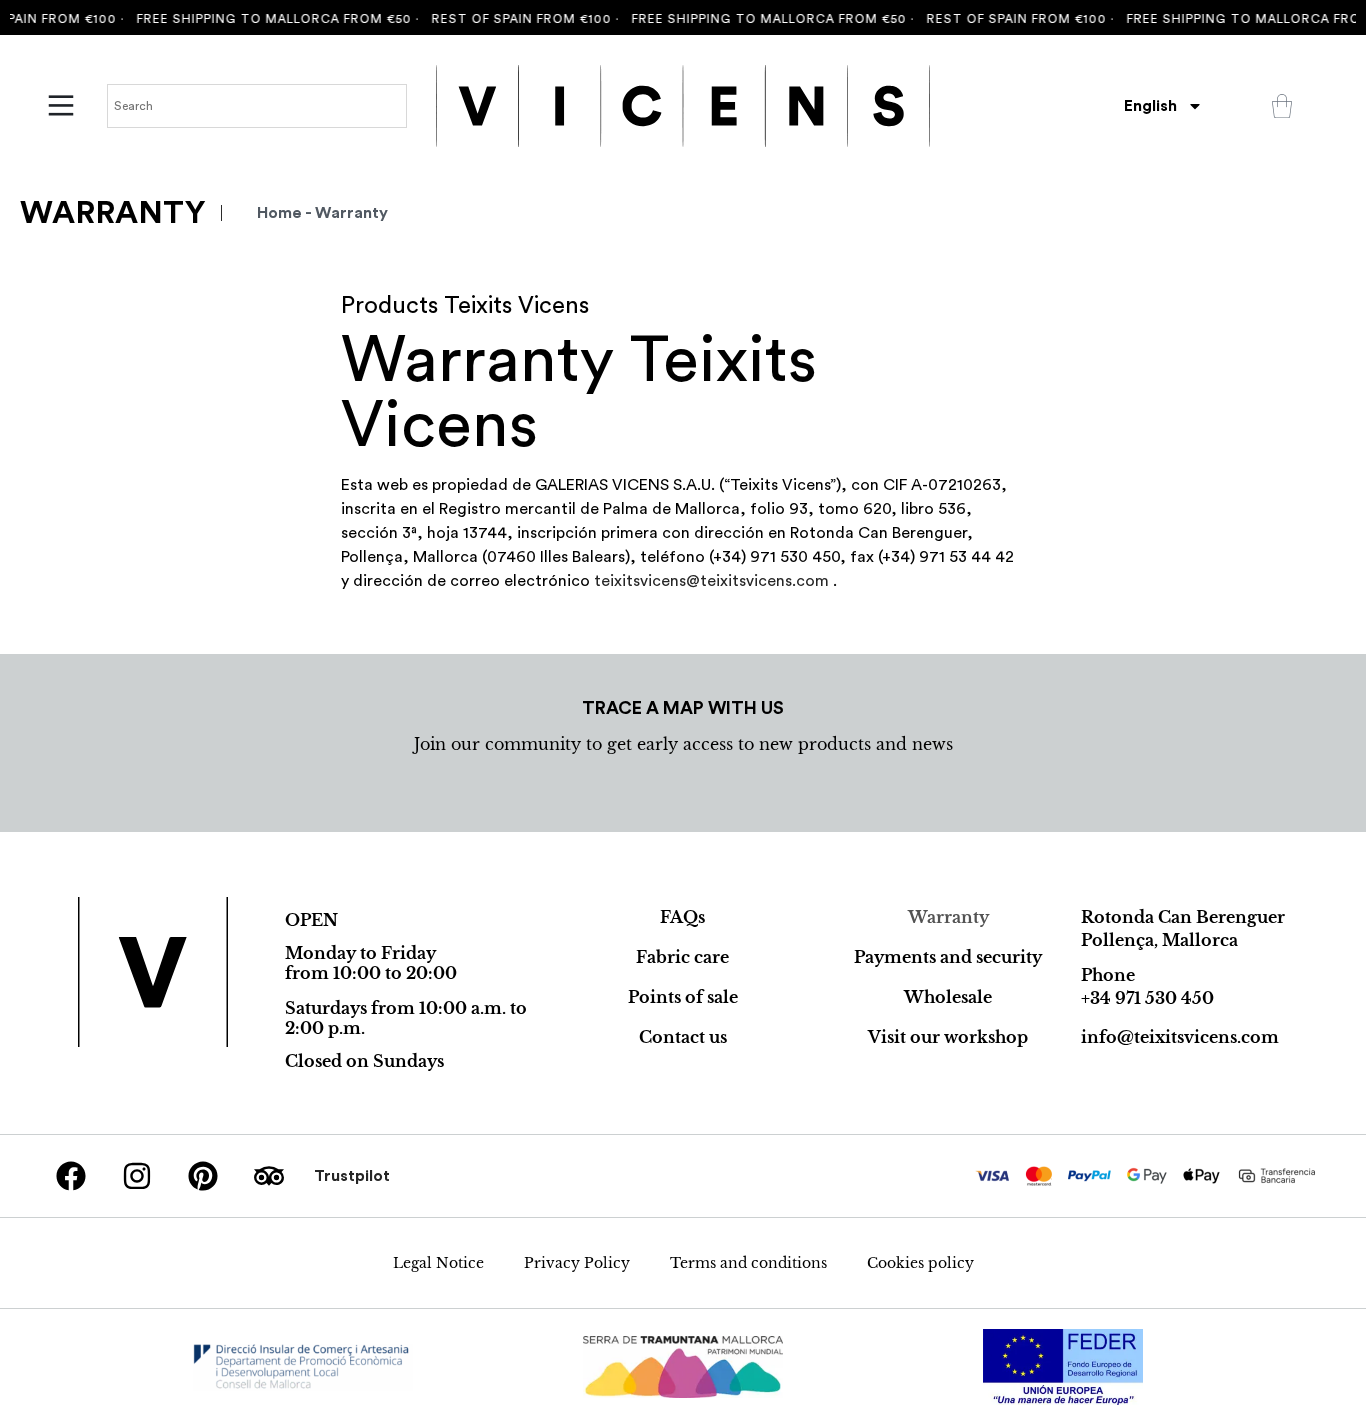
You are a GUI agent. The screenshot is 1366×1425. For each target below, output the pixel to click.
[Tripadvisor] (269, 1176)
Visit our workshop (948, 1037)
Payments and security (948, 957)
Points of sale (683, 997)
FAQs (682, 917)
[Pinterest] (203, 1176)
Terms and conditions (748, 1263)
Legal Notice (438, 1263)
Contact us (683, 1037)
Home (279, 213)
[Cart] (1282, 106)
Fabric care (682, 957)
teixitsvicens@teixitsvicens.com (711, 581)
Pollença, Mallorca (1159, 940)
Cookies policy (920, 1263)
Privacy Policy (577, 1263)
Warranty (948, 917)
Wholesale (948, 997)
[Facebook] (71, 1176)
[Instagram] (137, 1176)
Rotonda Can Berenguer (1183, 917)
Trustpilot (352, 1176)
